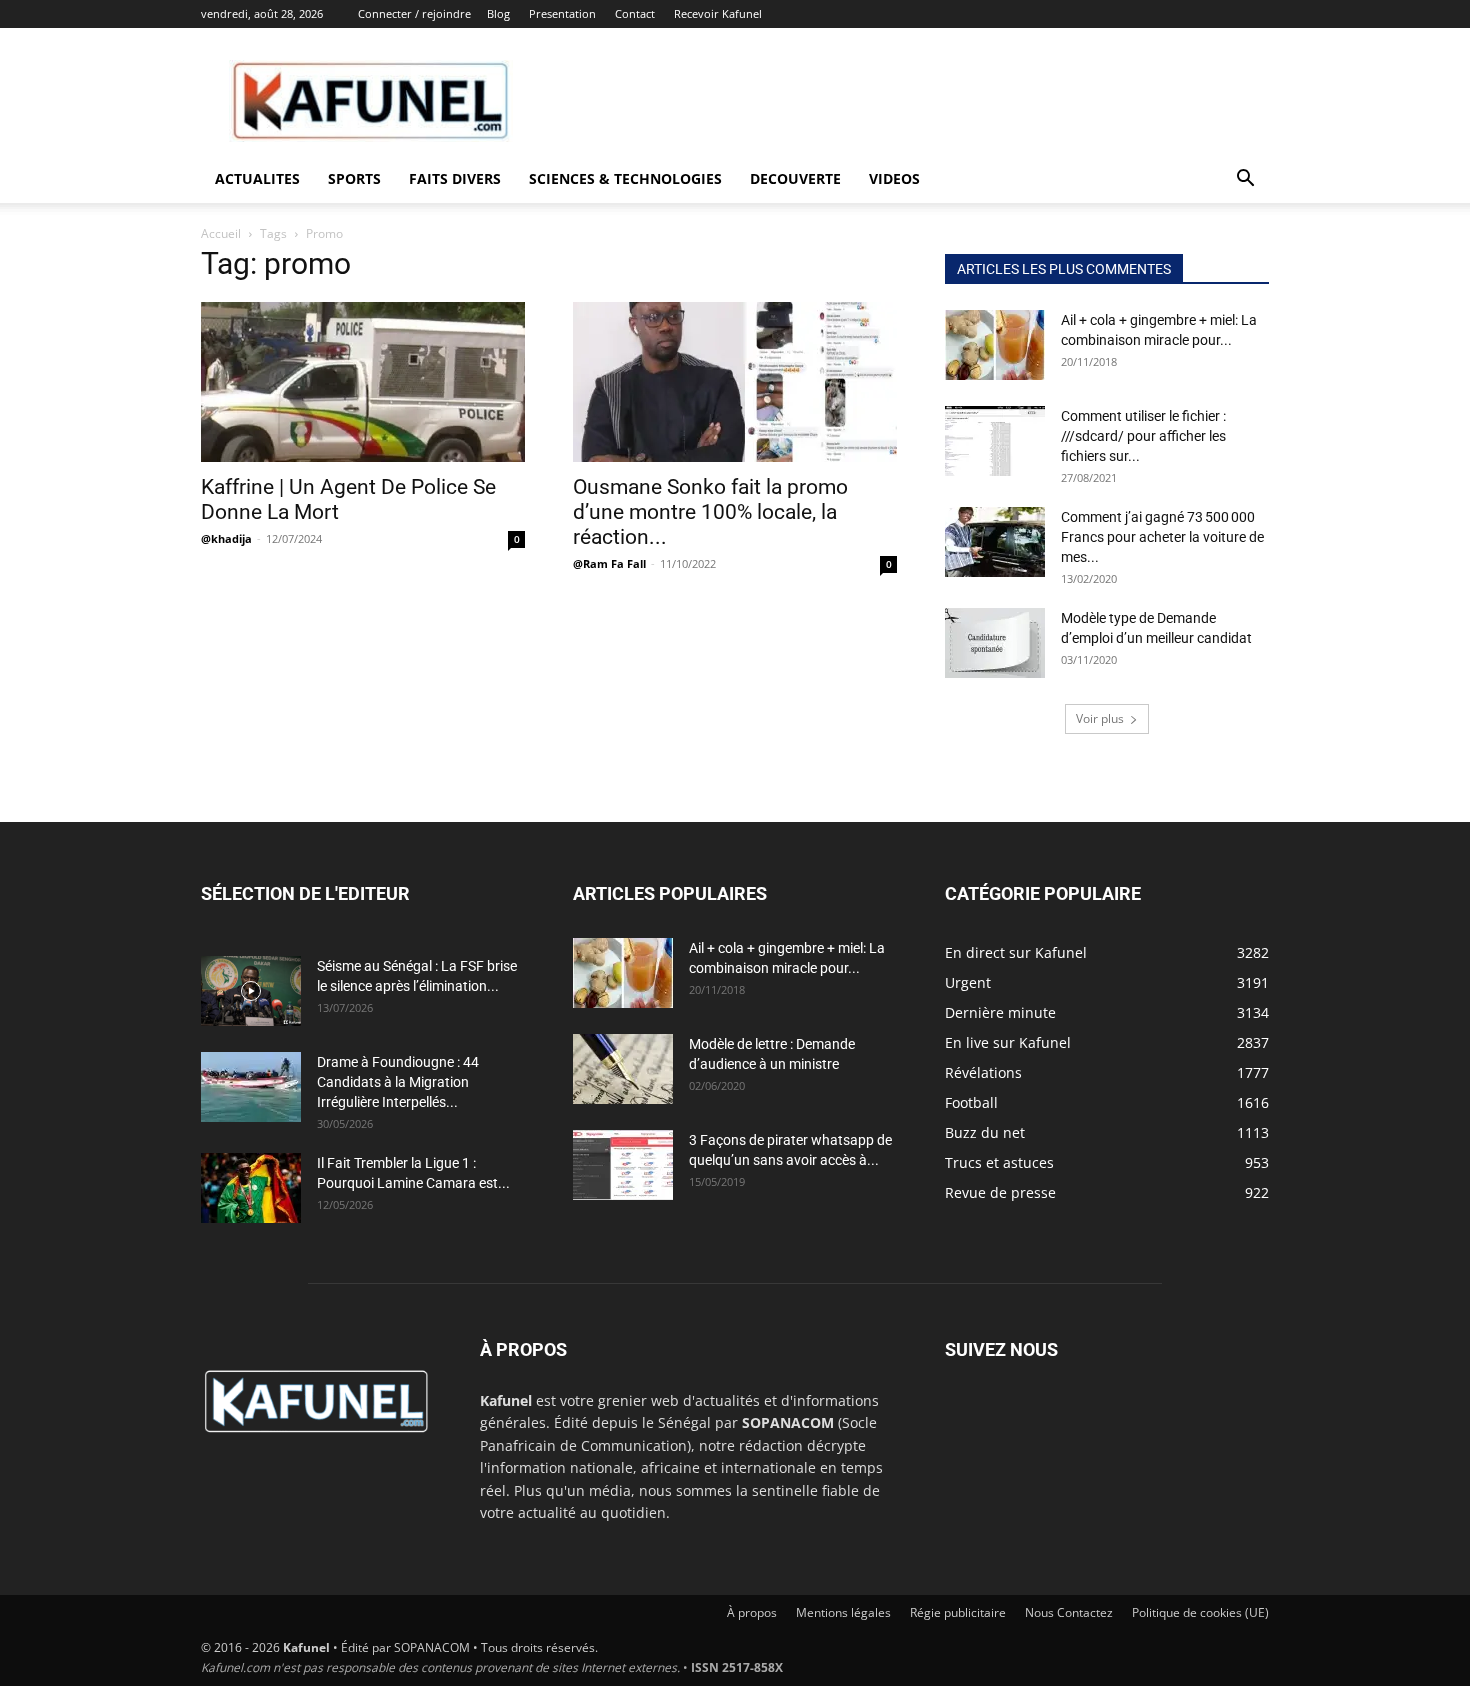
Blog (498, 13)
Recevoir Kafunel (718, 13)
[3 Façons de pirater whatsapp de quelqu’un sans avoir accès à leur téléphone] (623, 1165)
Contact (635, 13)
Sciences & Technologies (625, 178)
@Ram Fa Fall (609, 563)
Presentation (562, 13)
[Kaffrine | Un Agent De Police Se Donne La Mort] (363, 382)
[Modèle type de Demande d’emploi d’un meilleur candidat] (995, 643)
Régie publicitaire (958, 1612)
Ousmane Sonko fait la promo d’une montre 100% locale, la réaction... (710, 512)
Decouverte (795, 178)
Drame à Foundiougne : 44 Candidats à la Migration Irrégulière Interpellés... (398, 1082)
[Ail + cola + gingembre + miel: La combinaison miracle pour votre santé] (995, 345)
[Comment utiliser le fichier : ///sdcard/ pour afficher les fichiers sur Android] (995, 441)
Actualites (257, 178)
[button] (1245, 180)
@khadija (226, 538)
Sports (354, 178)
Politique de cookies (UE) (1200, 1612)
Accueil (221, 233)
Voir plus (1100, 718)
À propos (752, 1612)
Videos (894, 178)
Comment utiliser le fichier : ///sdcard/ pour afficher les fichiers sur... (1143, 436)
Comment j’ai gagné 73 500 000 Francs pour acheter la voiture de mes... (1162, 537)
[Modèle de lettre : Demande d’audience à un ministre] (623, 1069)
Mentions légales (843, 1612)
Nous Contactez (1069, 1612)
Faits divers (455, 178)
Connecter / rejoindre (414, 13)
